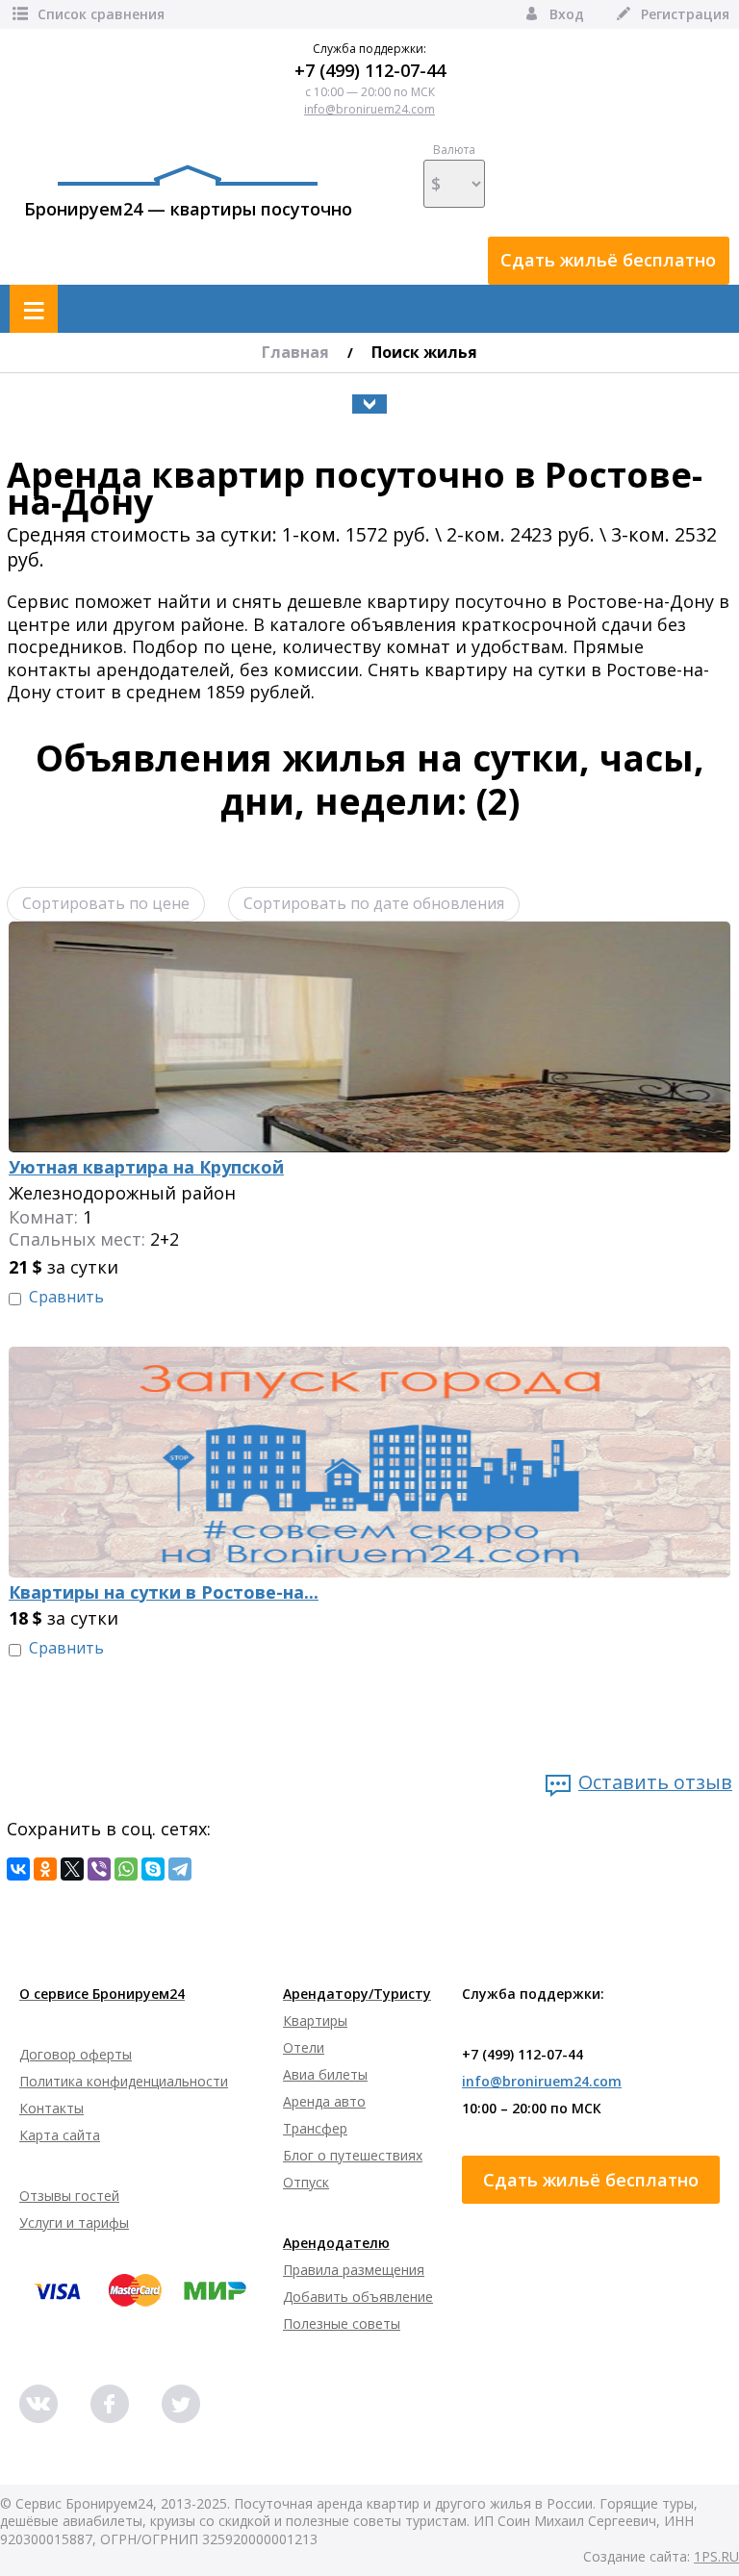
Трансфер (315, 2128)
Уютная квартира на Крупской (146, 1167)
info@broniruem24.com (369, 109)
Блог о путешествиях (353, 2155)
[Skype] (153, 1869)
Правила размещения (354, 2270)
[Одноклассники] (45, 1869)
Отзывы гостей (69, 2196)
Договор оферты (76, 2054)
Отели (304, 2047)
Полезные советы (342, 2323)
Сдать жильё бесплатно (608, 260)
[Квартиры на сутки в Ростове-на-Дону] (369, 1357)
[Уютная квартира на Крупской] (369, 932)
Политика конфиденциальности (124, 2081)
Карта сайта (60, 2135)
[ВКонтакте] (18, 1869)
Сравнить (66, 1297)
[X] (72, 1869)
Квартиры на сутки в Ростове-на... (164, 1592)
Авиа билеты (325, 2074)
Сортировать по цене (106, 903)
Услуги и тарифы (74, 2222)
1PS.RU (716, 2556)
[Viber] (99, 1869)
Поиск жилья (424, 352)
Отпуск (306, 2182)
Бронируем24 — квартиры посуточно (188, 209)
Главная (295, 352)
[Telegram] (180, 1869)
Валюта (454, 150)
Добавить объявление (358, 2297)
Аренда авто (324, 2101)
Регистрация (685, 14)
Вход (567, 14)
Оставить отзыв (655, 1782)
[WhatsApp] (126, 1869)
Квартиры (315, 2020)
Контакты (51, 2108)
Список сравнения (101, 14)
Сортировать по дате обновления (374, 903)
